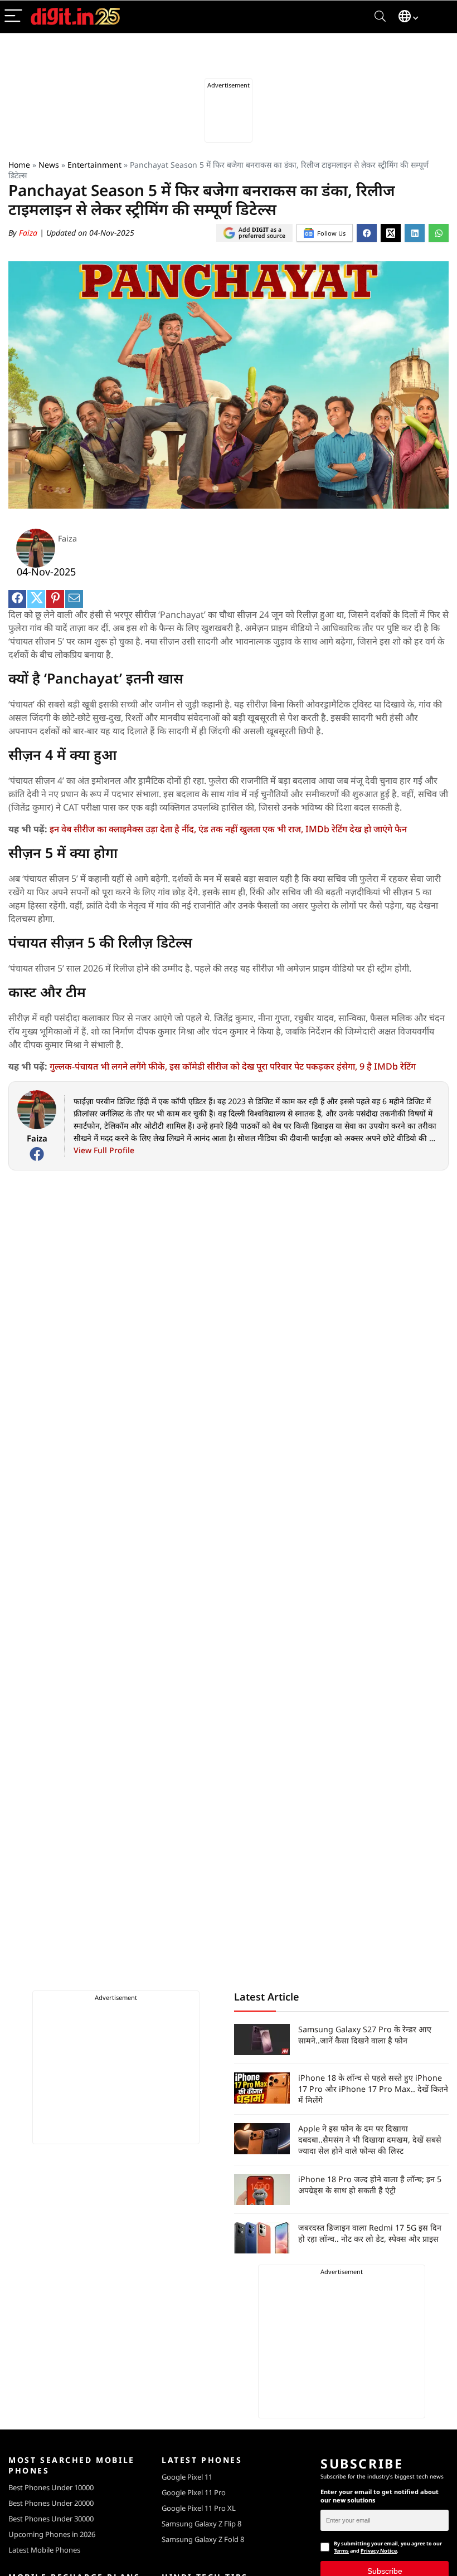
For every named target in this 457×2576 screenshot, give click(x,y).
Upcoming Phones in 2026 (52, 2534)
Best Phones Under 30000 (51, 2519)
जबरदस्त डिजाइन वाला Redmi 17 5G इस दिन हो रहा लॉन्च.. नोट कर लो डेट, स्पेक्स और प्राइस (370, 2233)
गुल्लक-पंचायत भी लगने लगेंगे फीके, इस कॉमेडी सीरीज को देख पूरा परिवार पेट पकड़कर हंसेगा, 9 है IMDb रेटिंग (233, 1066)
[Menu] (13, 16)
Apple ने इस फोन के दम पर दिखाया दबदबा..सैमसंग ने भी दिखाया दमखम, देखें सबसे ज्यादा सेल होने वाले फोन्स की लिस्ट (370, 2140)
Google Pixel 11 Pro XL (199, 2508)
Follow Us (331, 233)
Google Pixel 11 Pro (194, 2492)
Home (19, 165)
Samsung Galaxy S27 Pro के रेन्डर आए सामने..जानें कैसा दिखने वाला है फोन (365, 2035)
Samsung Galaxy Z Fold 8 (203, 2539)
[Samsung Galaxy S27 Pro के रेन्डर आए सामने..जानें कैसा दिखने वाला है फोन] (262, 2040)
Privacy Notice (379, 2551)
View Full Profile (104, 1150)
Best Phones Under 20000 (51, 2503)
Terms (341, 2551)
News (49, 165)
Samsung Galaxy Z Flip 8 (201, 2524)
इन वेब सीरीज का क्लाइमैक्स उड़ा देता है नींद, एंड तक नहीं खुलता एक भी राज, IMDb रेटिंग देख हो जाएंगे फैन (228, 829)
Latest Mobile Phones (44, 2550)
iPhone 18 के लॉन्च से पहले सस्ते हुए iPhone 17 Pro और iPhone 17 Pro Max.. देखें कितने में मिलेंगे (373, 2089)
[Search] (380, 16)
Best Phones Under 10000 (51, 2487)
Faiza (29, 233)
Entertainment (94, 165)
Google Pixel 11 (187, 2477)
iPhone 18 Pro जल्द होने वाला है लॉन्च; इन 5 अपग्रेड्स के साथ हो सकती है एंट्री (370, 2185)
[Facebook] (37, 1154)
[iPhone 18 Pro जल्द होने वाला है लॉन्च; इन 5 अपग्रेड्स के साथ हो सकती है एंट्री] (262, 2189)
